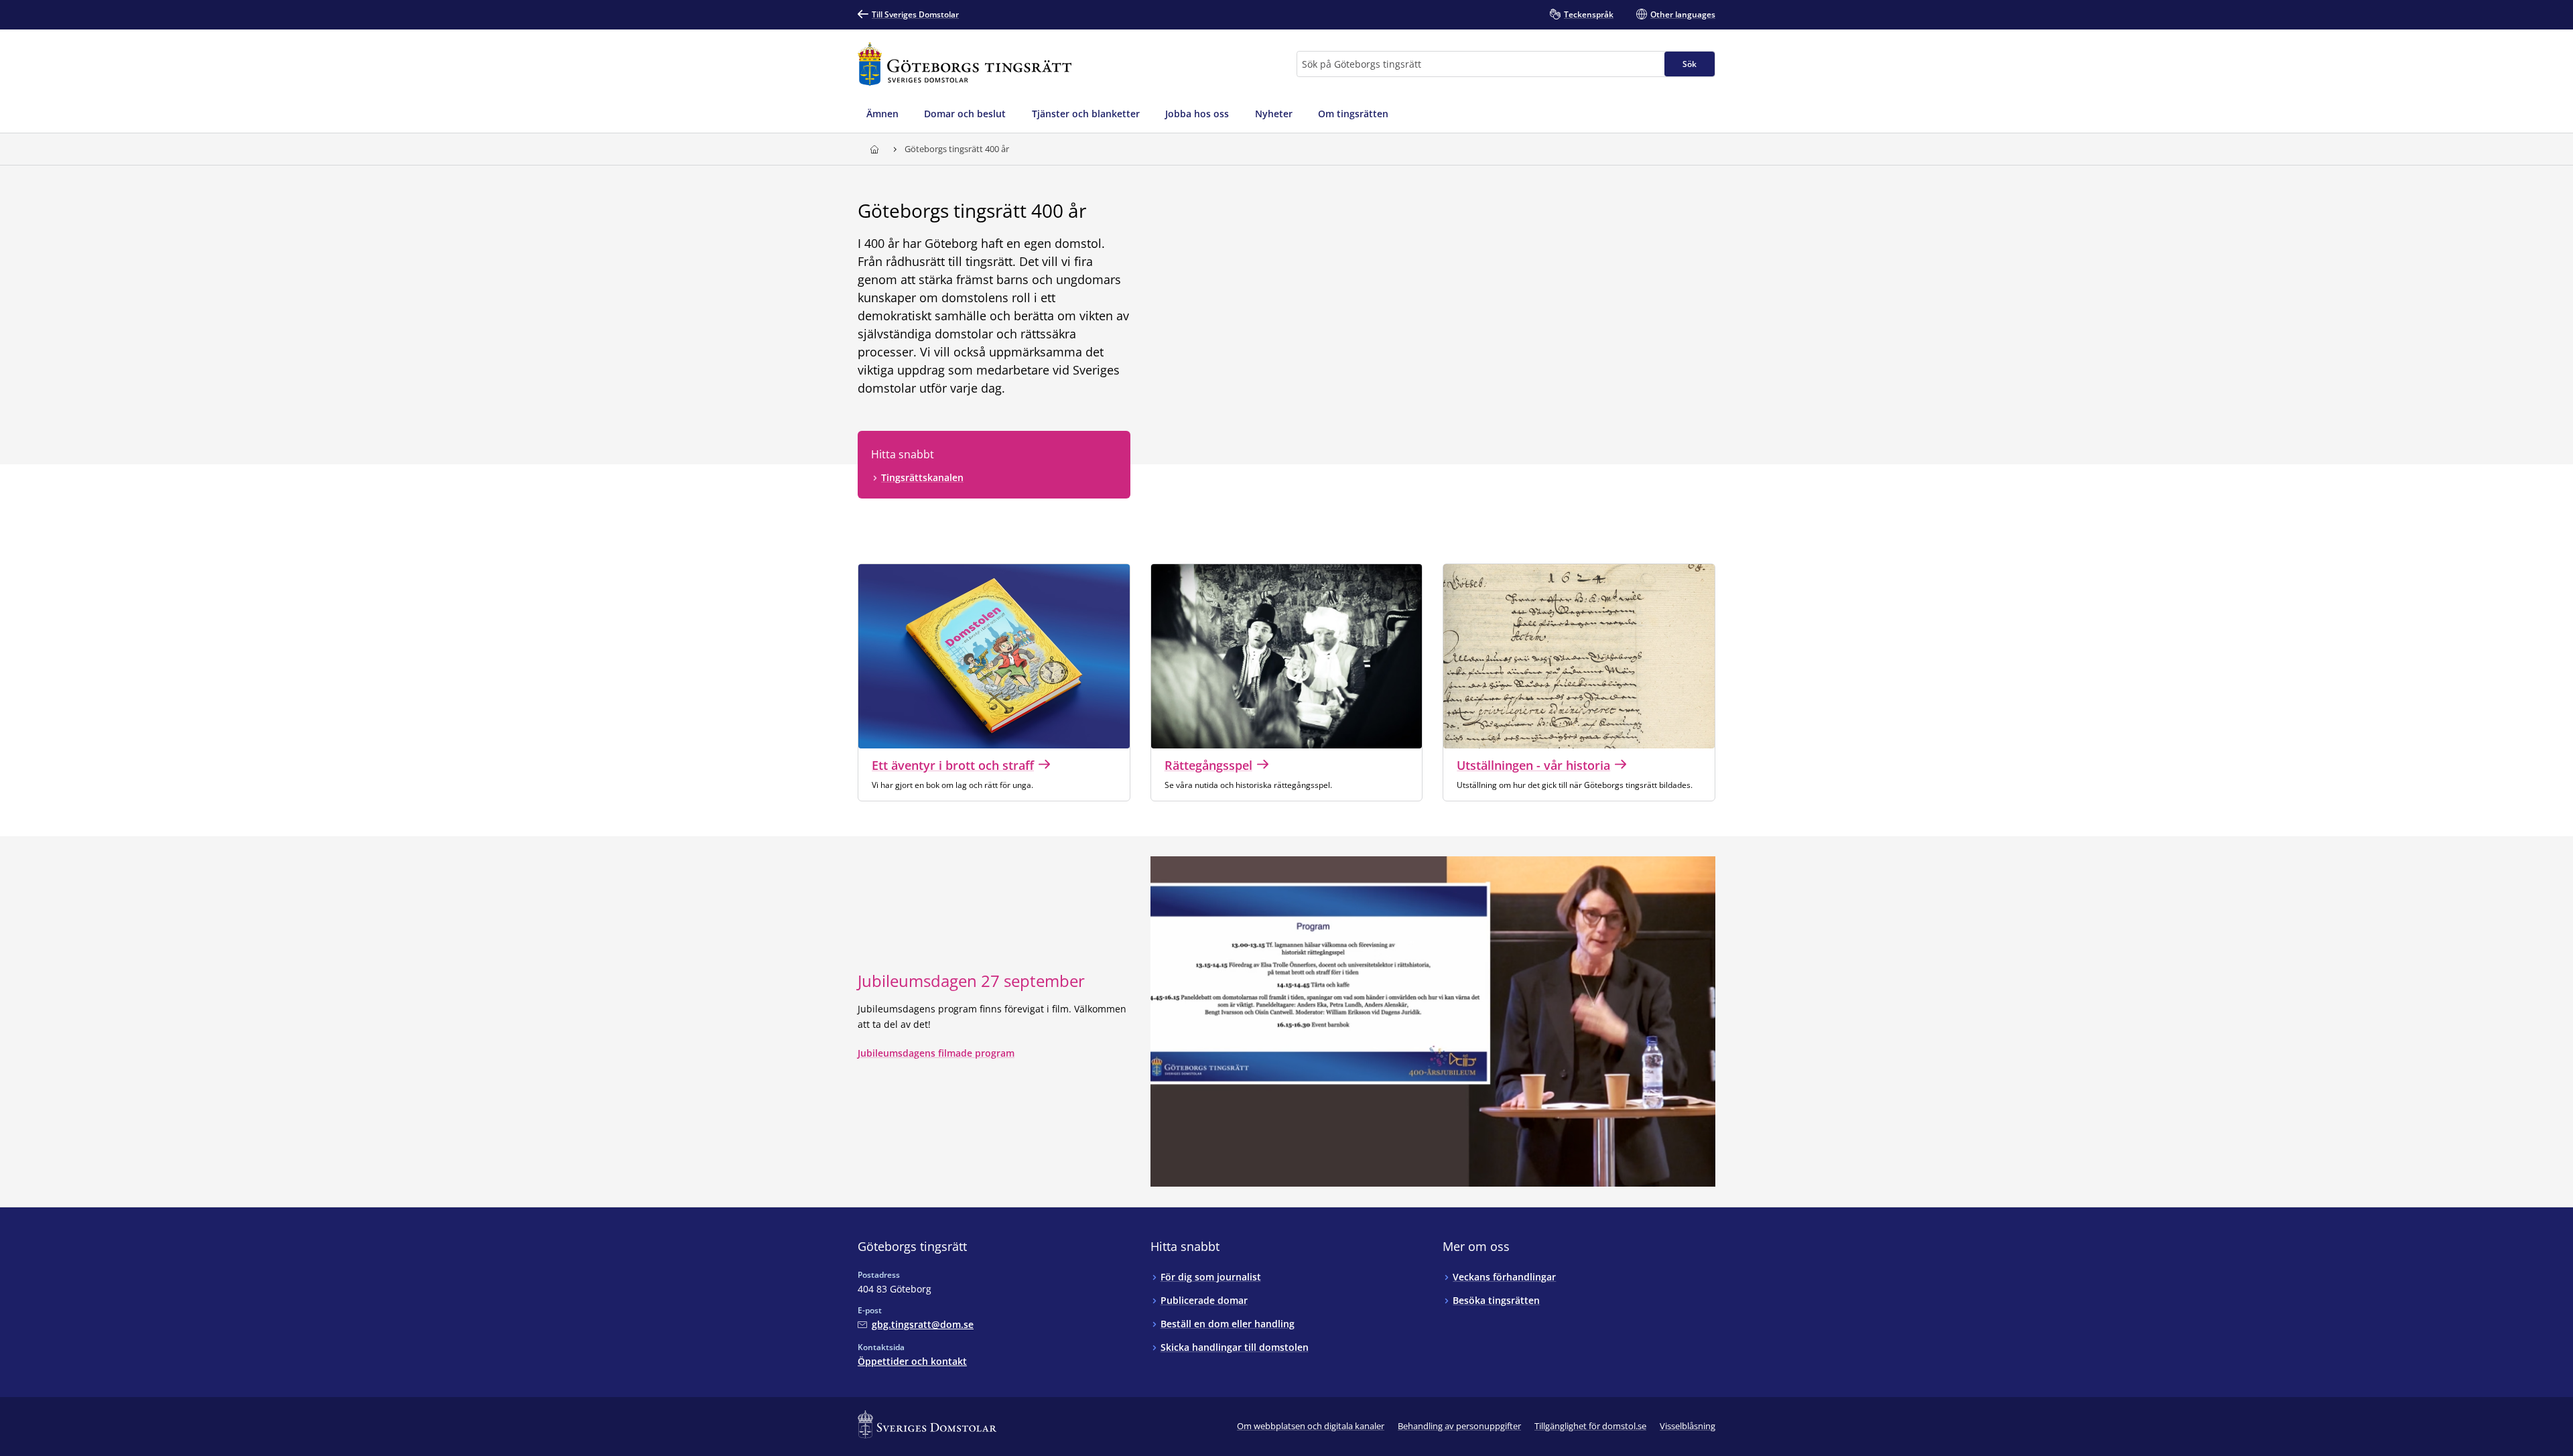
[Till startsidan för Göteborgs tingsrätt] (965, 64)
